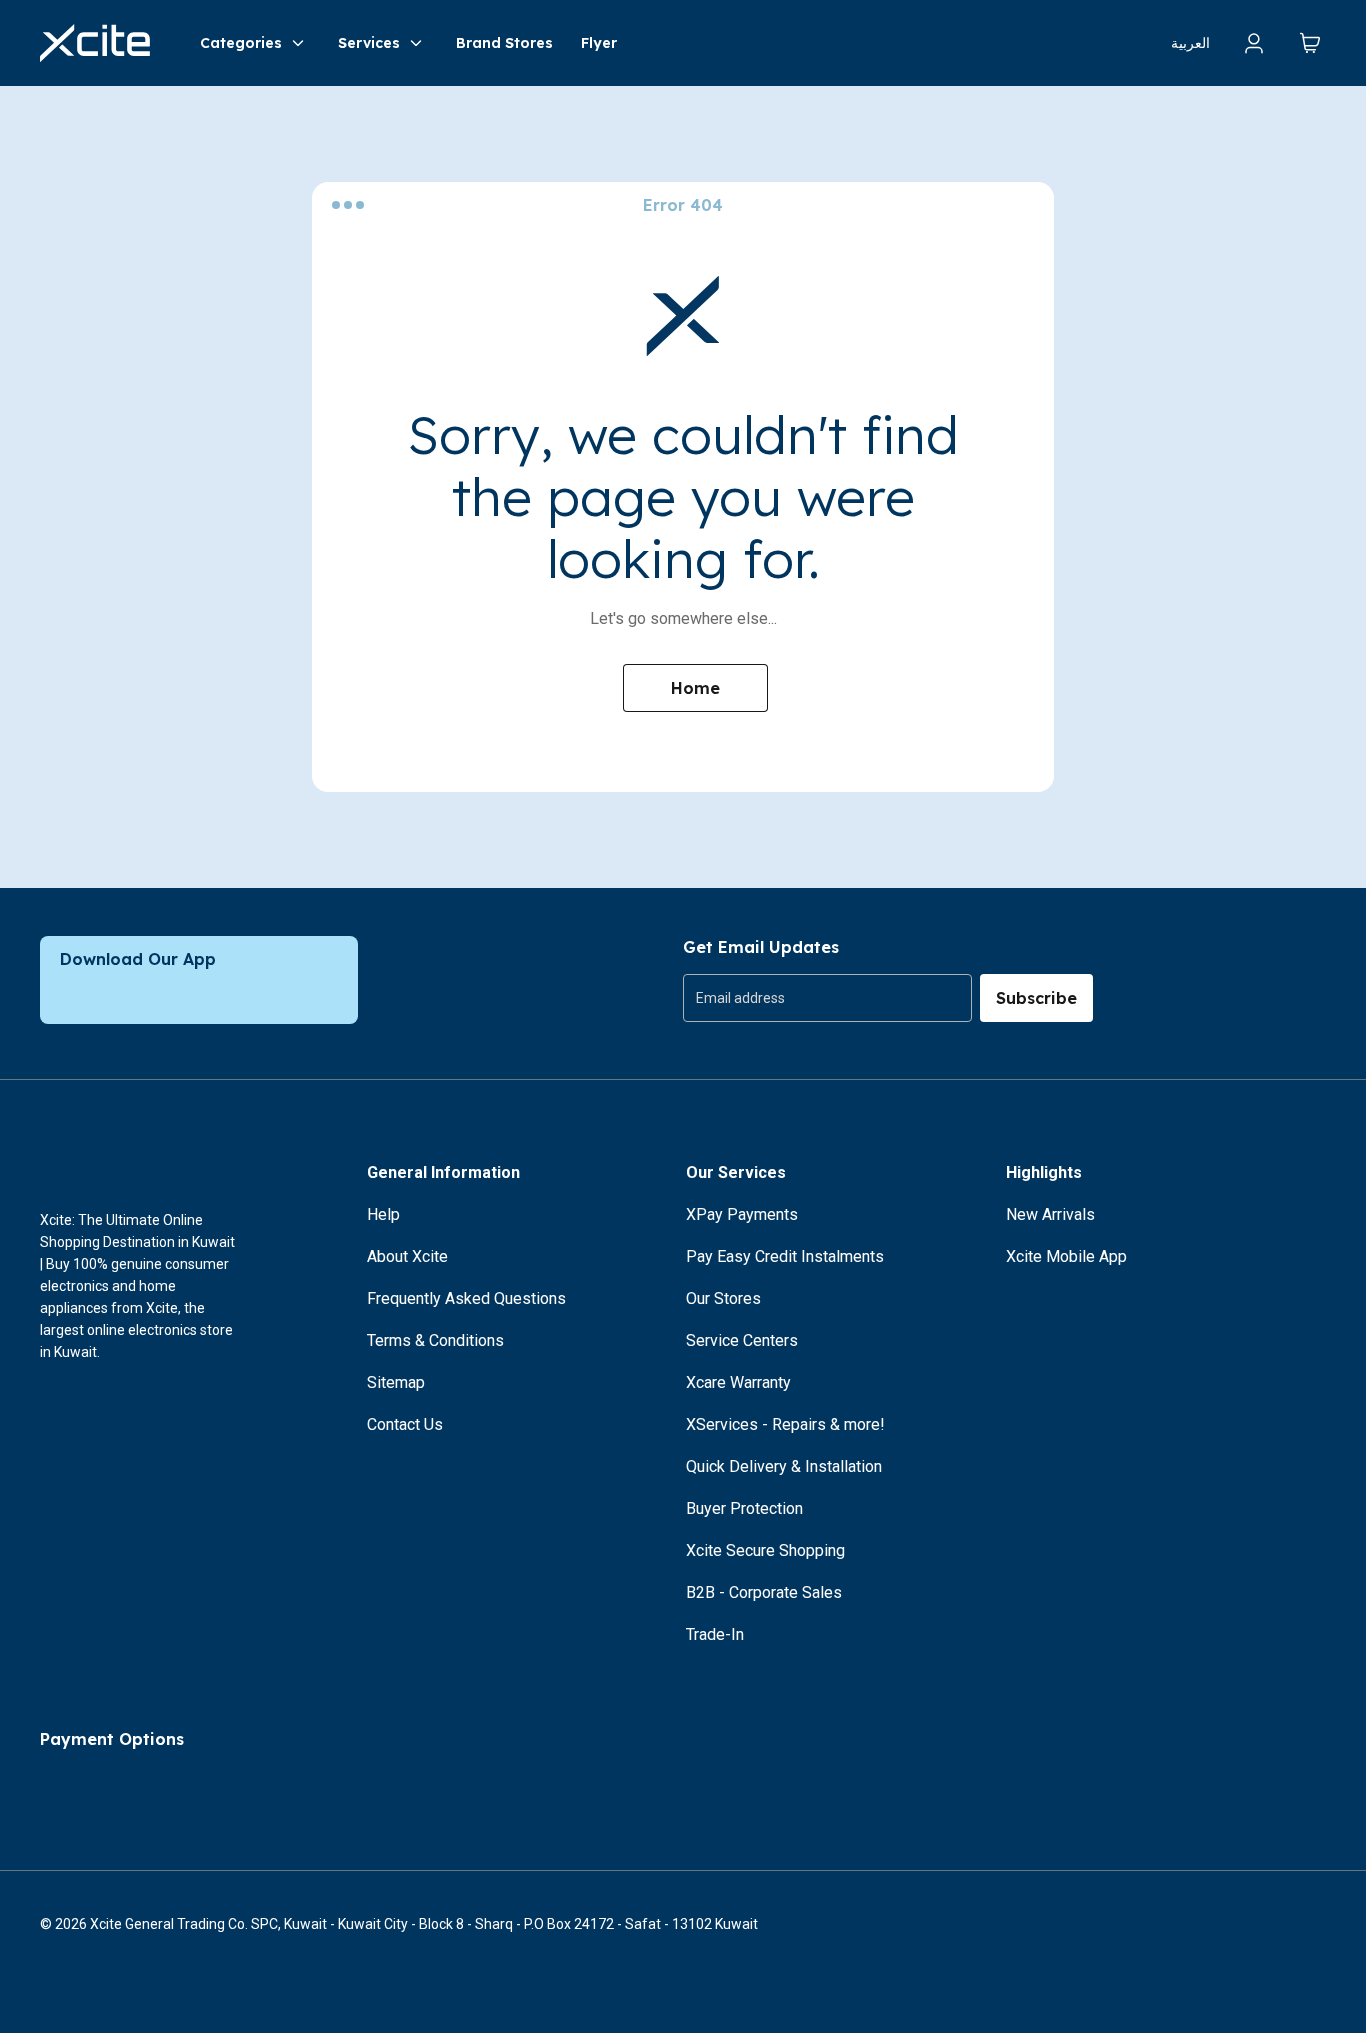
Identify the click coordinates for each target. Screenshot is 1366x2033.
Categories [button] (241, 43)
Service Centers (742, 1340)
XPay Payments (742, 1214)
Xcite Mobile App (1066, 1256)
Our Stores (723, 1298)
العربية (1190, 43)
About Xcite (407, 1256)
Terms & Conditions (435, 1340)
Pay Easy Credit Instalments (785, 1256)
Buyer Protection (744, 1508)
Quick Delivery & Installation (784, 1466)
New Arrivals (1050, 1214)
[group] (827, 998)
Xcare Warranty (738, 1382)
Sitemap (396, 1382)
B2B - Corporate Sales (764, 1592)
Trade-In (715, 1634)
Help (383, 1214)
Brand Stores (504, 43)
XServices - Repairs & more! (785, 1424)
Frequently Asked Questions (466, 1298)
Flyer (599, 43)
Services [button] (369, 43)
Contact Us (405, 1424)
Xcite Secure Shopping (765, 1550)
